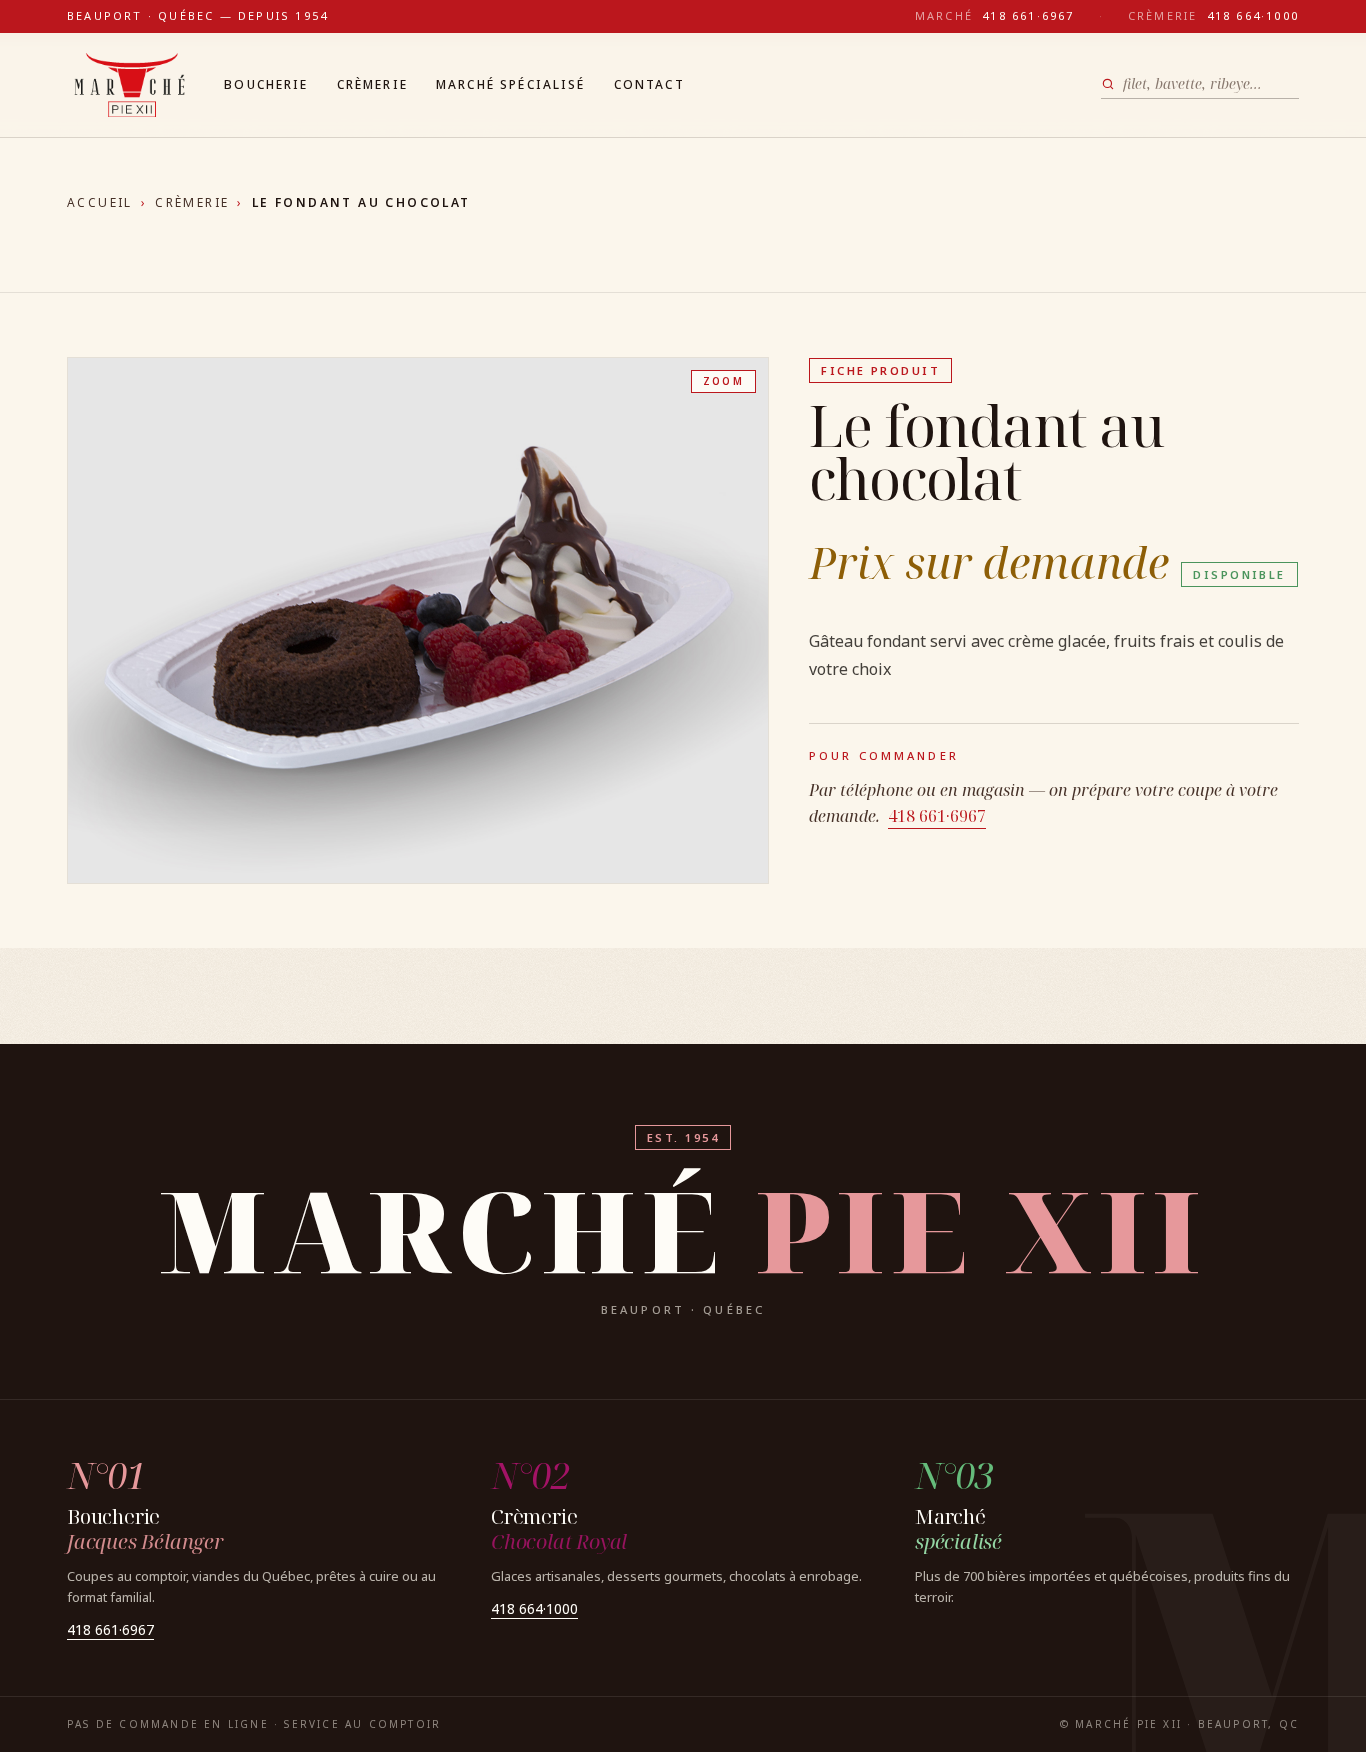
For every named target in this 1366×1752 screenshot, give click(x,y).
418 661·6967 (937, 816)
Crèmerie (372, 84)
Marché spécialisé (511, 84)
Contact (649, 84)
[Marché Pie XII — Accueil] (129, 85)
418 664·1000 (534, 1608)
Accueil (100, 202)
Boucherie (266, 84)
